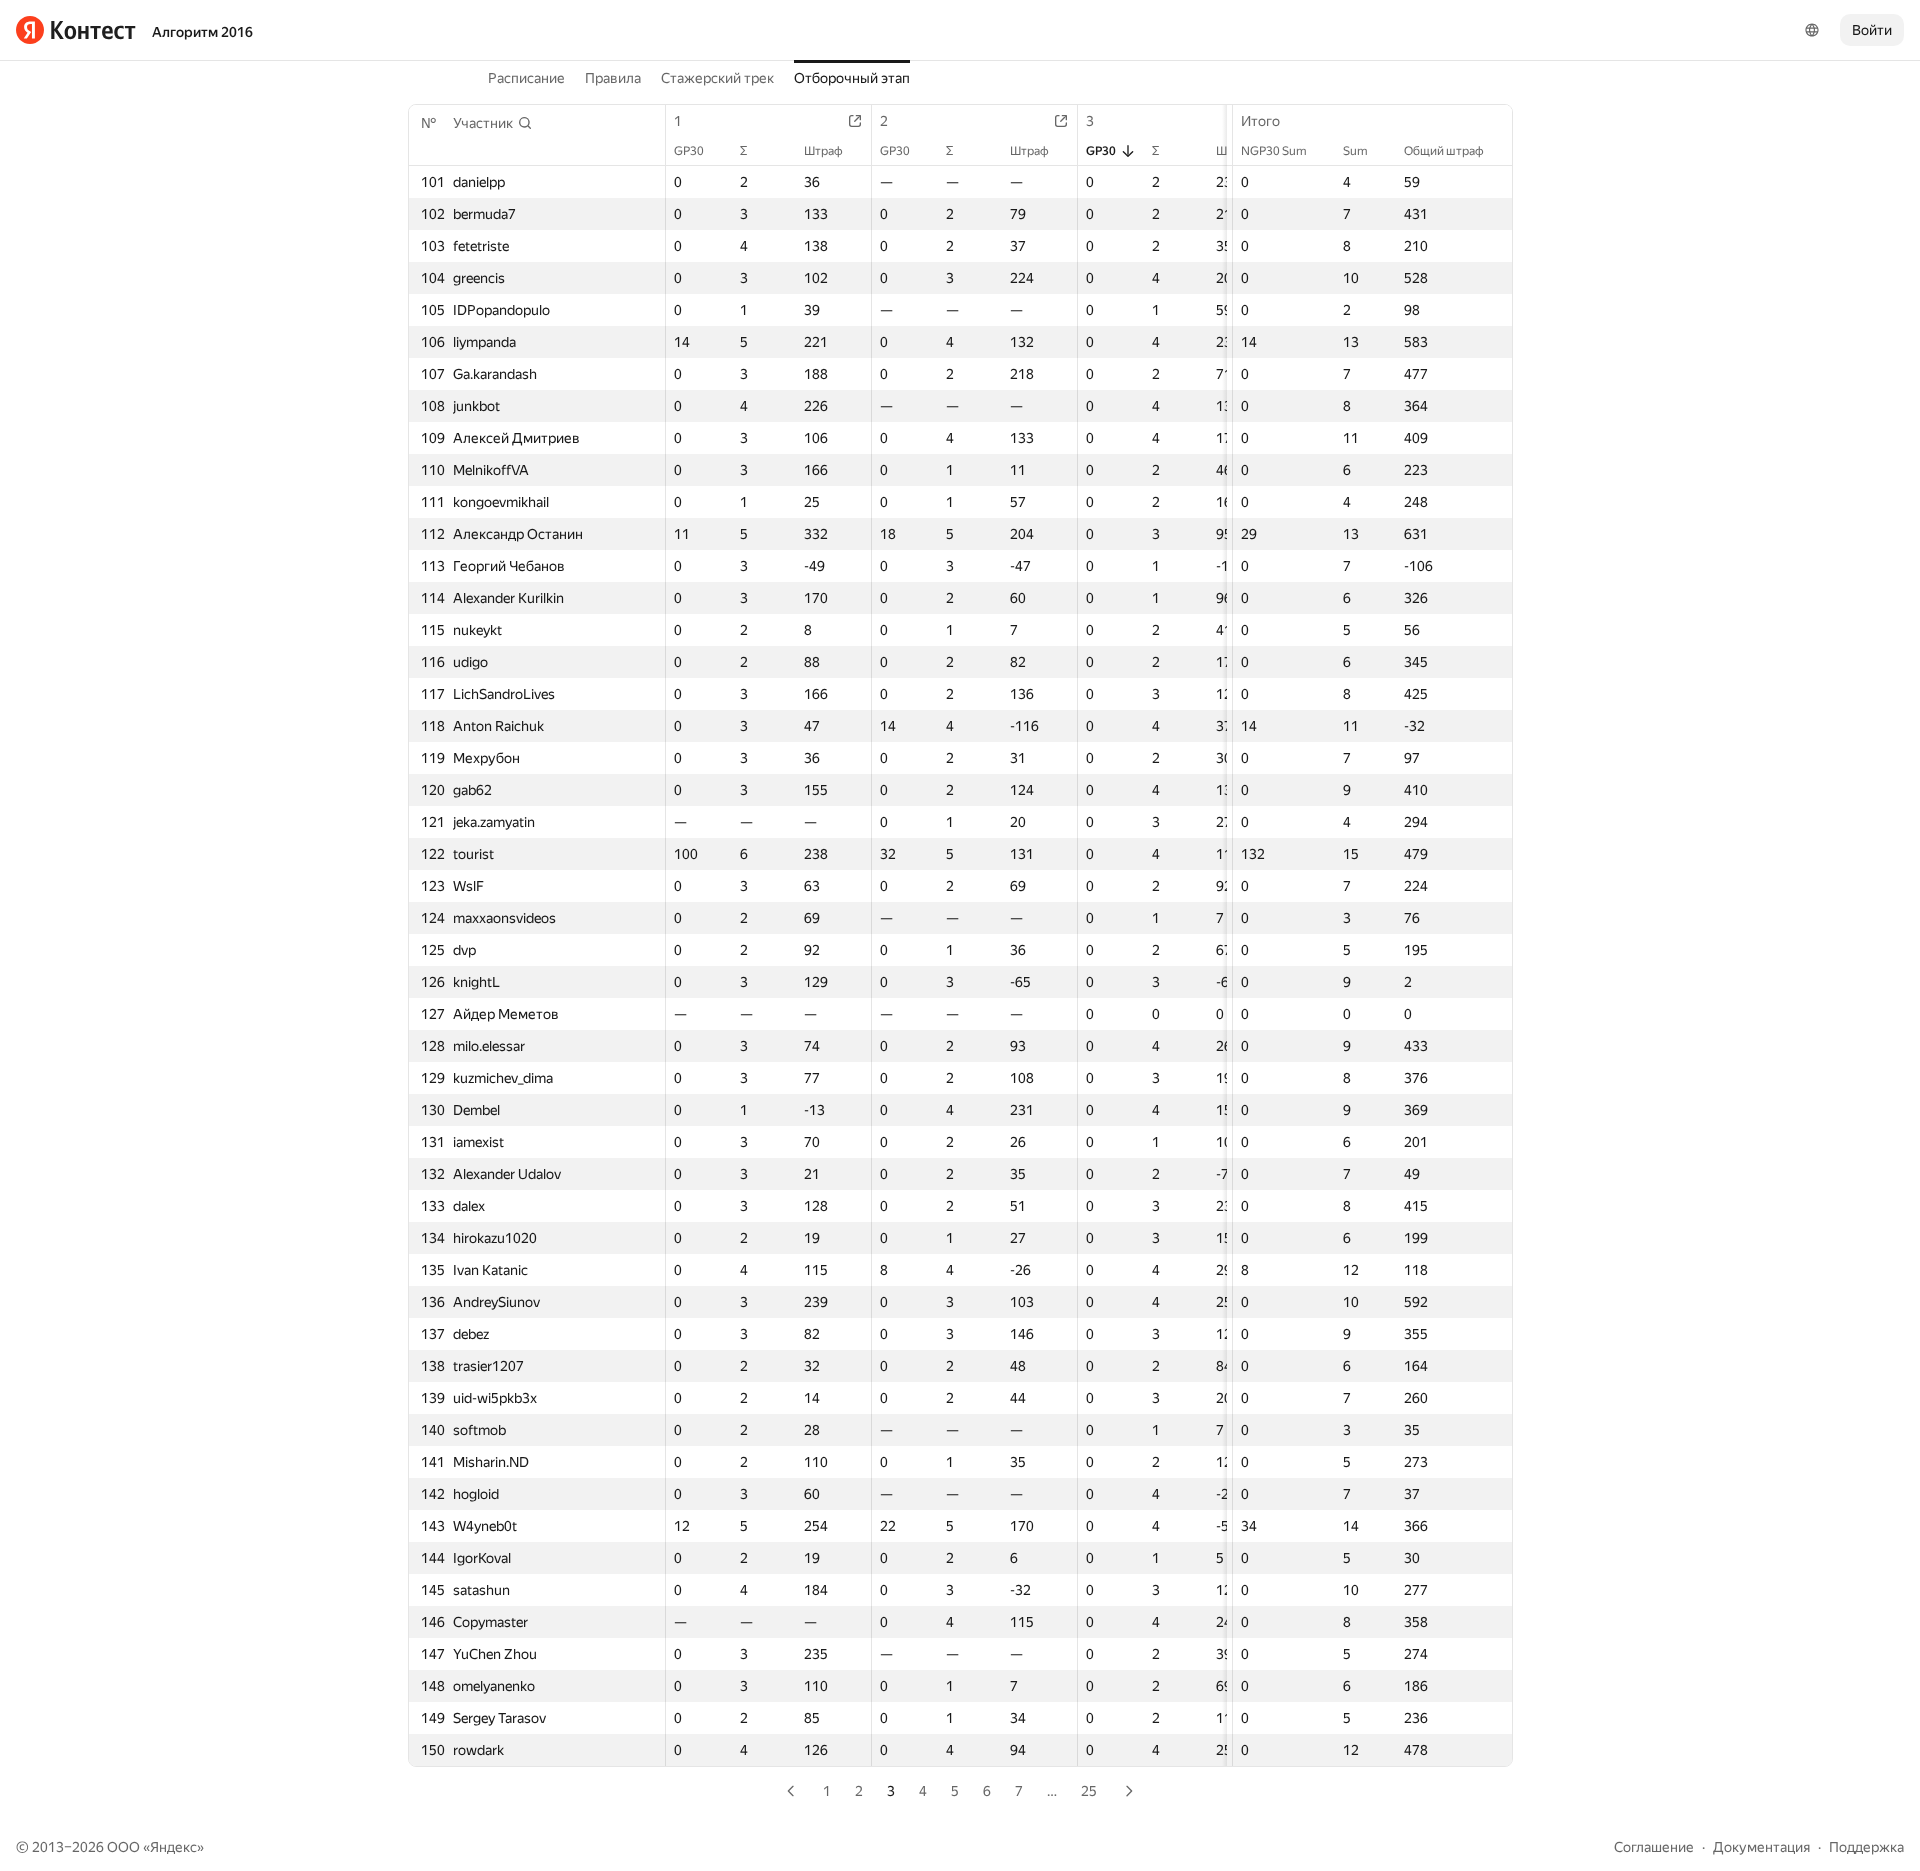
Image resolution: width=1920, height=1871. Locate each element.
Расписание (526, 78)
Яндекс (173, 1847)
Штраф (823, 151)
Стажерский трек (717, 78)
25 (1089, 1791)
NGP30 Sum (1274, 151)
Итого (1260, 121)
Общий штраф (1444, 151)
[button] (493, 123)
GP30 (689, 151)
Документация (1761, 1847)
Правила (613, 78)
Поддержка (1866, 1847)
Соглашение (1654, 1847)
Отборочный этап (852, 78)
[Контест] (76, 30)
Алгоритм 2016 (202, 32)
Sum (1355, 151)
